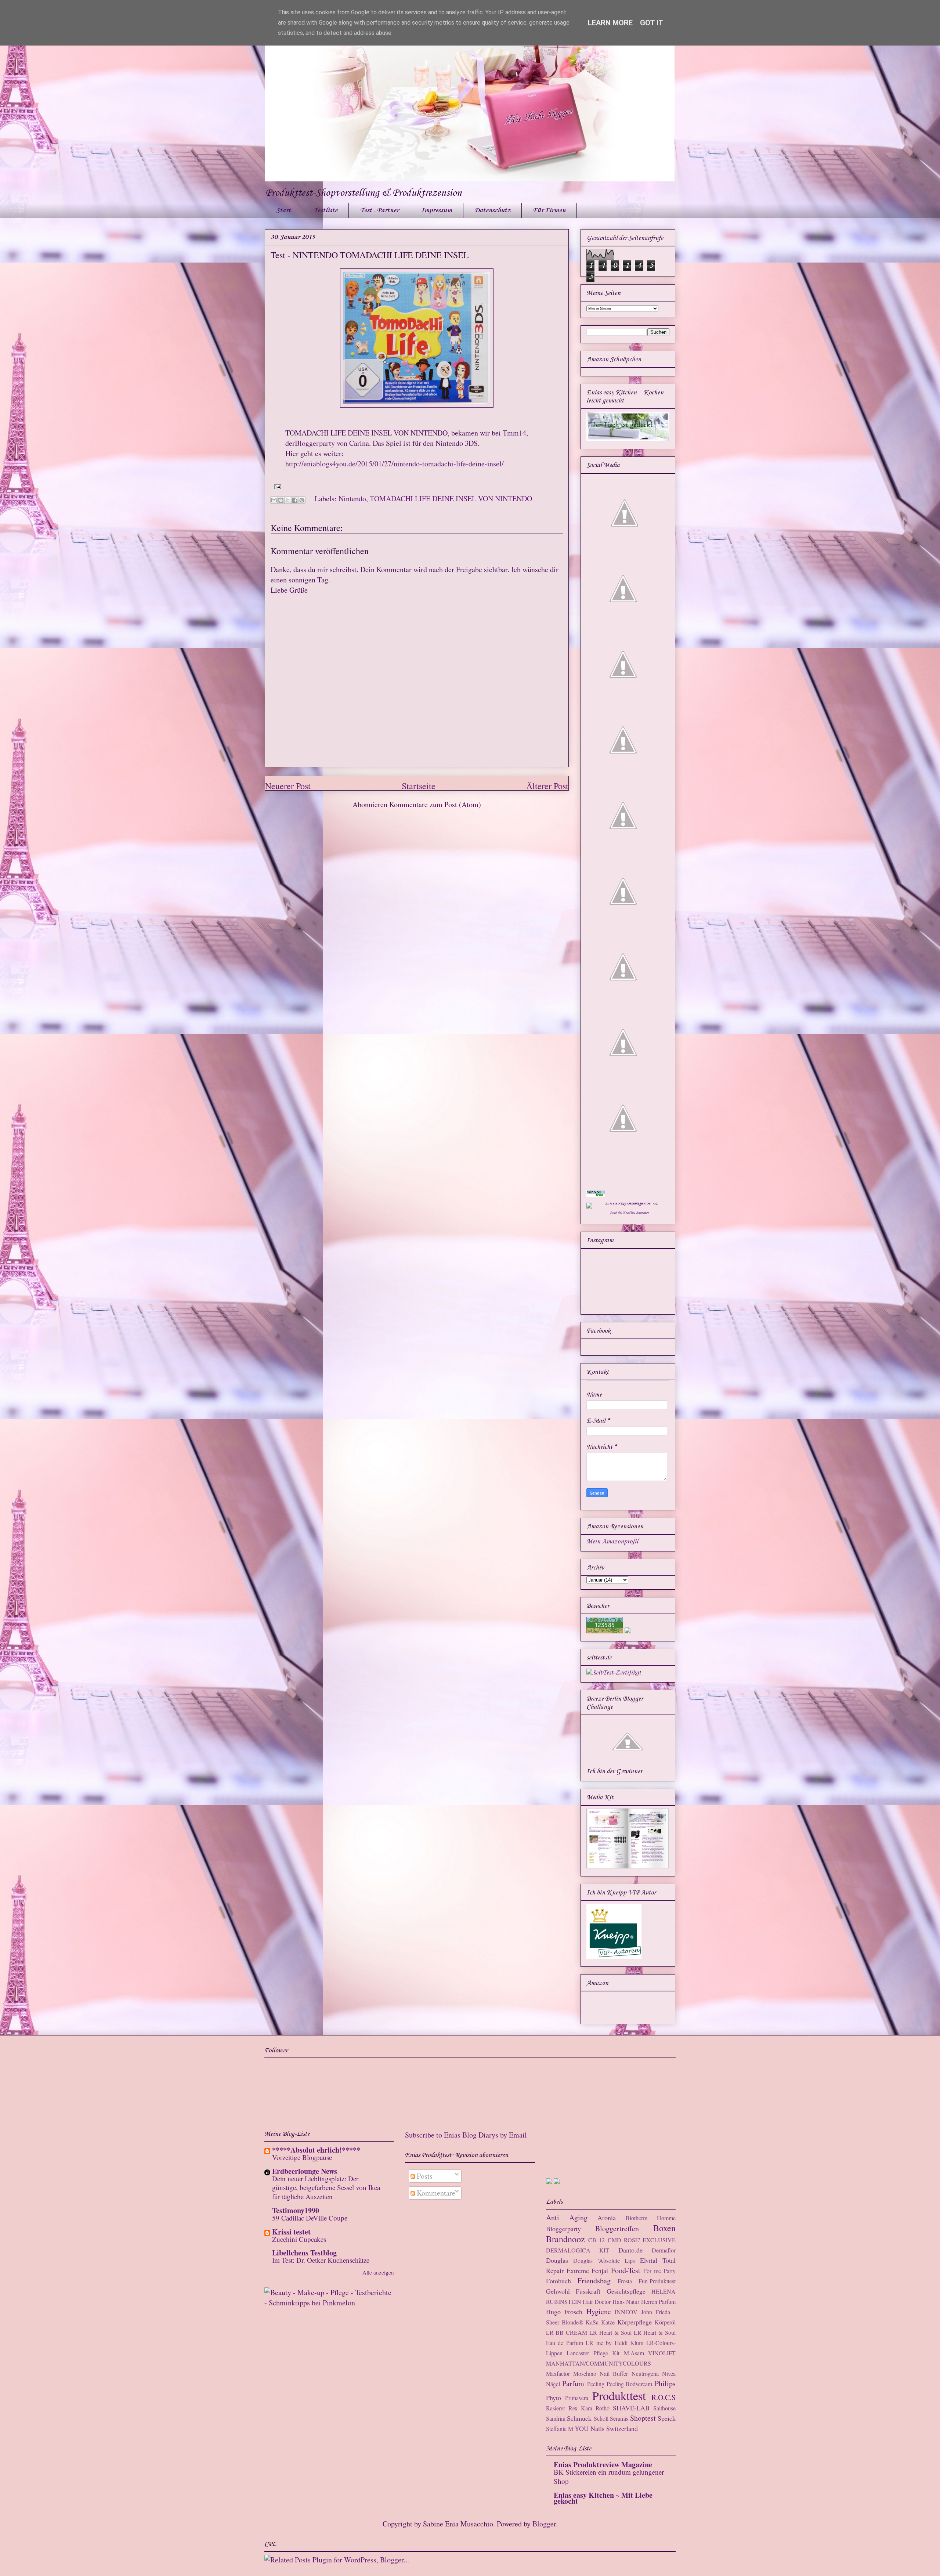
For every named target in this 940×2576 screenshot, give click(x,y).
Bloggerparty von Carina (332, 443)
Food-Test (626, 2270)
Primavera (577, 2398)
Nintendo (352, 498)
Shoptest (643, 2418)
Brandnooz (565, 2239)
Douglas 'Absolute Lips (604, 2260)
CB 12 (596, 2240)
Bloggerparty (563, 2229)
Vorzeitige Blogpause (302, 2157)
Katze (608, 2322)
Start (283, 210)
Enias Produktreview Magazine (603, 2465)
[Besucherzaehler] (605, 1632)
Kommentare (435, 2193)
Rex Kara (580, 2408)
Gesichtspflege (626, 2291)
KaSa (592, 2322)
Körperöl (665, 2322)
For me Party (659, 2271)
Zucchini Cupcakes (299, 2239)
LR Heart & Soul (610, 2332)
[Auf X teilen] (288, 500)
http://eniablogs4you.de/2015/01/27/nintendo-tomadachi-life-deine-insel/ (395, 464)
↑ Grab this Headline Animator (628, 1213)
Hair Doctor (597, 2302)
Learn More (610, 23)
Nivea (669, 2373)
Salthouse (664, 2408)
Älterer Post (547, 786)
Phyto (554, 2398)
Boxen (664, 2228)
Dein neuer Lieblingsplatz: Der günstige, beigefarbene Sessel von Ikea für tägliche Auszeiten (326, 2187)
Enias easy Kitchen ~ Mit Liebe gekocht (603, 2498)
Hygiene (599, 2311)
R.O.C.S (664, 2397)
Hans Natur (626, 2302)
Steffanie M (560, 2429)
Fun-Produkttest (657, 2281)
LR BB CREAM (567, 2332)
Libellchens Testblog (304, 2253)
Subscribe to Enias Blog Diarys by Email (466, 2135)
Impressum (437, 210)
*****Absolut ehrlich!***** (316, 2150)
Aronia (607, 2218)
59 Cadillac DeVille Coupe (310, 2218)
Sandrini (556, 2418)
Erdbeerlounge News (305, 2171)
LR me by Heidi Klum (614, 2343)
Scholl (601, 2418)
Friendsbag (594, 2281)
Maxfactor (558, 2373)
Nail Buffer (614, 2373)
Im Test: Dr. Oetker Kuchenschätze (321, 2260)
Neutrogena (645, 2373)
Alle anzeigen (378, 2272)
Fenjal (600, 2270)
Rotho (603, 2408)
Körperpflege (634, 2322)
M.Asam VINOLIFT (650, 2353)
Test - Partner (379, 210)
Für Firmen (549, 210)
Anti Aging (567, 2217)
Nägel (553, 2384)
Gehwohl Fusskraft (573, 2291)
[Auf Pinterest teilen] (302, 500)
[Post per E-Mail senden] (276, 486)
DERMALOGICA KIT (578, 2250)
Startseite (419, 786)
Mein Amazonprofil (612, 1542)
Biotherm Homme (651, 2218)
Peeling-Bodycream (629, 2384)
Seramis (619, 2418)
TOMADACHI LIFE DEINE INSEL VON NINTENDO (451, 498)
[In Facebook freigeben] (295, 500)
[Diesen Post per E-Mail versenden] (274, 500)
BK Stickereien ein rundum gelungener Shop (609, 2476)
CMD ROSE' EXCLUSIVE (642, 2240)
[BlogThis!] (281, 500)
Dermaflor (664, 2250)
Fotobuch (558, 2281)
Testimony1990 (296, 2210)
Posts (424, 2176)
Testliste (325, 210)
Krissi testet (291, 2232)
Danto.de (630, 2250)
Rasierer (556, 2408)
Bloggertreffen (617, 2228)
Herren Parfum (658, 2302)
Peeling (596, 2384)
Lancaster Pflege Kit (593, 2353)
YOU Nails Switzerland (606, 2428)
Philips (665, 2383)
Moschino (585, 2373)
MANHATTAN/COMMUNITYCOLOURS (599, 2363)
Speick (667, 2418)
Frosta (625, 2281)
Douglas (557, 2260)
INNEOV (626, 2312)
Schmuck (579, 2418)
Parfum (573, 2383)
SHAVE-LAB (631, 2408)
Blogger (544, 2524)
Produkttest (619, 2396)
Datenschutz (492, 210)
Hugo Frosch (564, 2312)
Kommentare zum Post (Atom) (435, 804)
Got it (652, 23)
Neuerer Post (288, 786)
